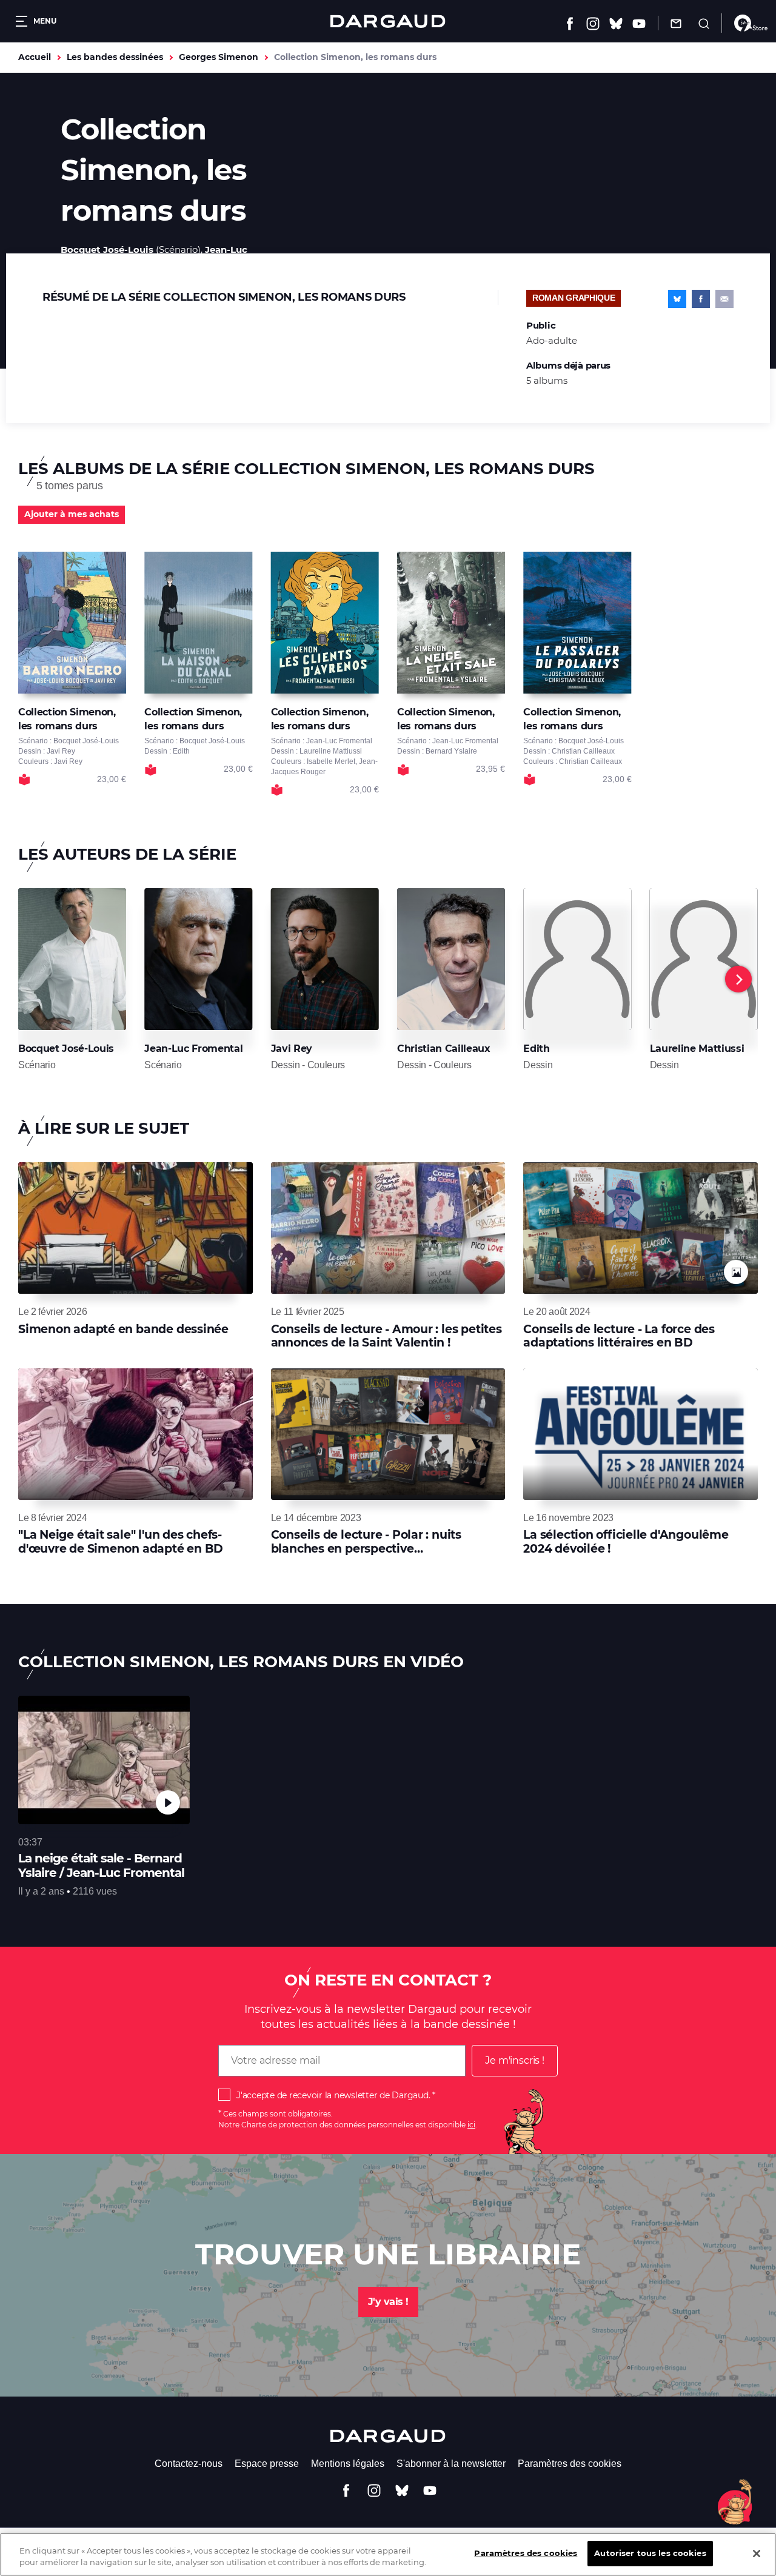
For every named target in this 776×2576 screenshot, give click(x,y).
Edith (536, 1049)
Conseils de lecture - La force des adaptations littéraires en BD (619, 1336)
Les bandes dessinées (115, 57)
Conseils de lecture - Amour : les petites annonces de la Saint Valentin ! (386, 1336)
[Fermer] (757, 2554)
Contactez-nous (189, 2464)
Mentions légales (348, 2464)
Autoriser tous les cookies (650, 2553)
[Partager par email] (724, 299)
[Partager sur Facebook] (701, 299)
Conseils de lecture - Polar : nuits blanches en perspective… (366, 1541)
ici (471, 2125)
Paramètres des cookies (570, 2464)
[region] (388, 2554)
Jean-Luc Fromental (193, 1049)
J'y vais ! (388, 2302)
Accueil (35, 57)
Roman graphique (574, 298)
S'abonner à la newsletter (451, 2464)
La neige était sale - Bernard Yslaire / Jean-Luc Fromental (101, 1865)
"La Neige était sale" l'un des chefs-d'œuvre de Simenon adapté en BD (121, 1541)
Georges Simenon (219, 57)
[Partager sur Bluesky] (677, 299)
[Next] (738, 979)
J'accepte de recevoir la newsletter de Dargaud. (333, 2095)
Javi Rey (292, 1049)
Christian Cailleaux (444, 1049)
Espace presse (267, 2464)
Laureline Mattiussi (697, 1049)
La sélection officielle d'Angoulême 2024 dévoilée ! (626, 1541)
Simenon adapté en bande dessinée (123, 1329)
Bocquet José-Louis (107, 249)
